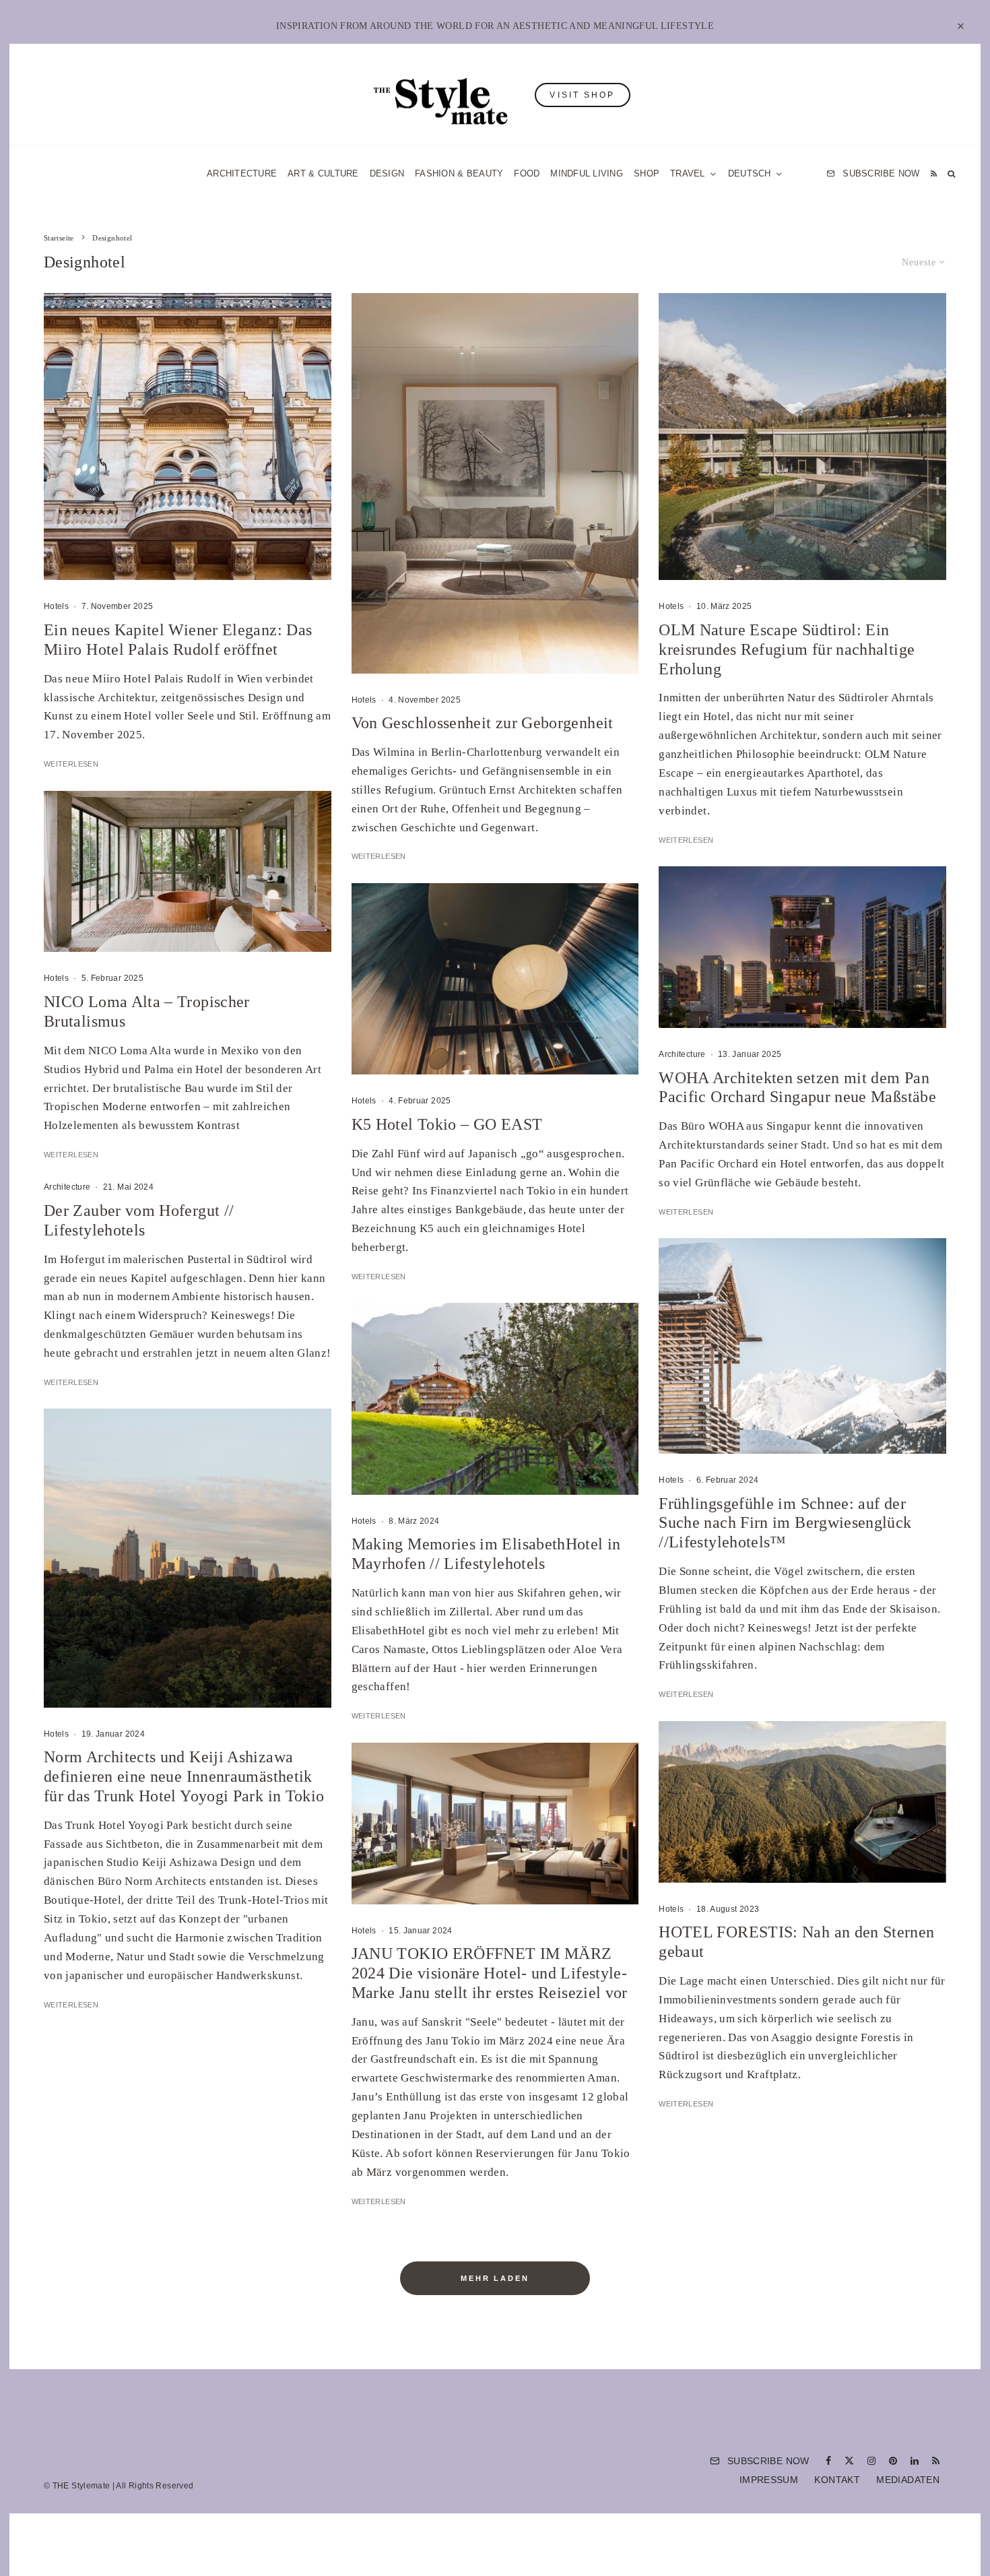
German (632, 1420)
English (631, 1446)
